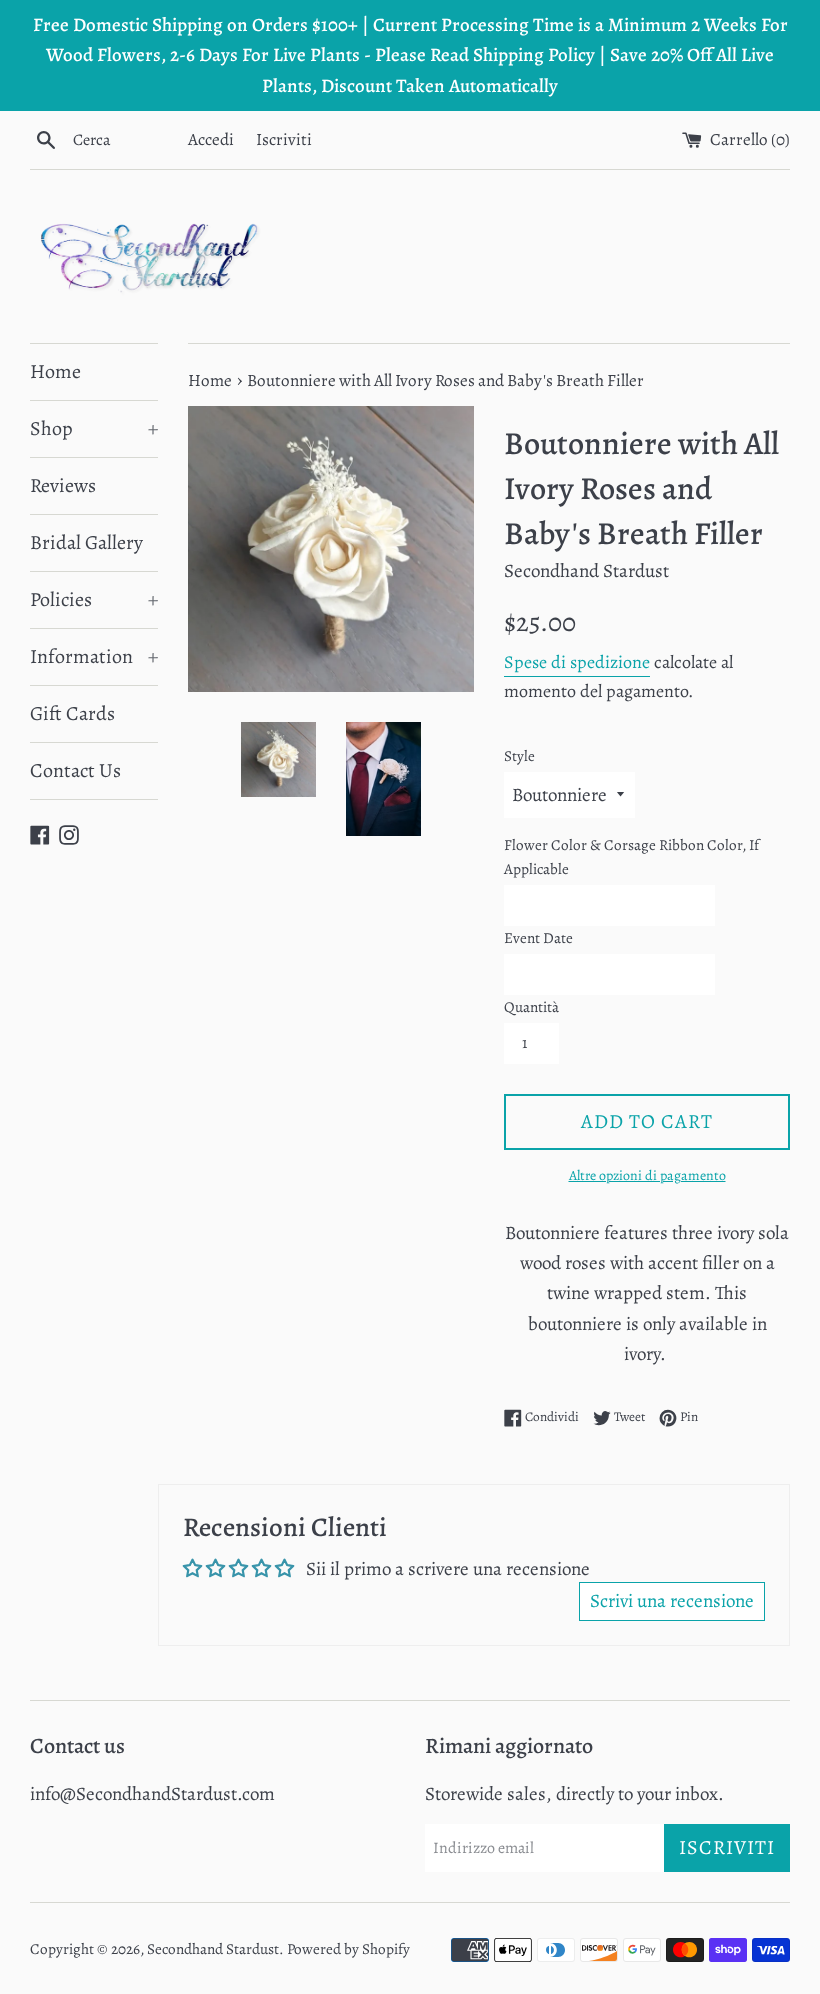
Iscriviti (284, 139)
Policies (94, 599)
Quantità (531, 1007)
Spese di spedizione (577, 662)
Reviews (63, 485)
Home (55, 371)
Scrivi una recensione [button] (672, 1601)
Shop (94, 428)
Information (94, 656)
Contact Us (75, 770)
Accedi (211, 139)
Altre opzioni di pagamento (647, 1175)
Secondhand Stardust (213, 1949)
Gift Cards (72, 713)
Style (519, 756)
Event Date (538, 938)
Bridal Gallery (86, 542)
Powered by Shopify (348, 1949)
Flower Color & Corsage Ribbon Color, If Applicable (631, 857)
